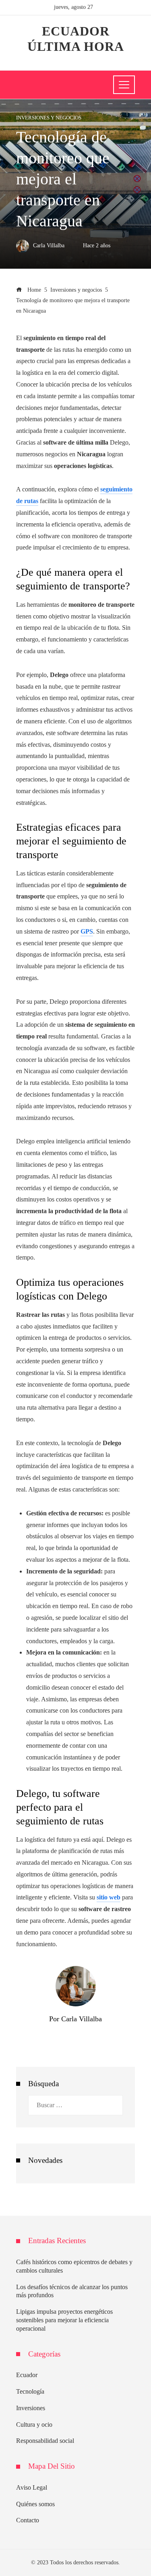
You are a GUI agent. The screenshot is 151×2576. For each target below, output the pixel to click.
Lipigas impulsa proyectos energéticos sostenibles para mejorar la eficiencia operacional (64, 2320)
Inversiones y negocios (49, 118)
